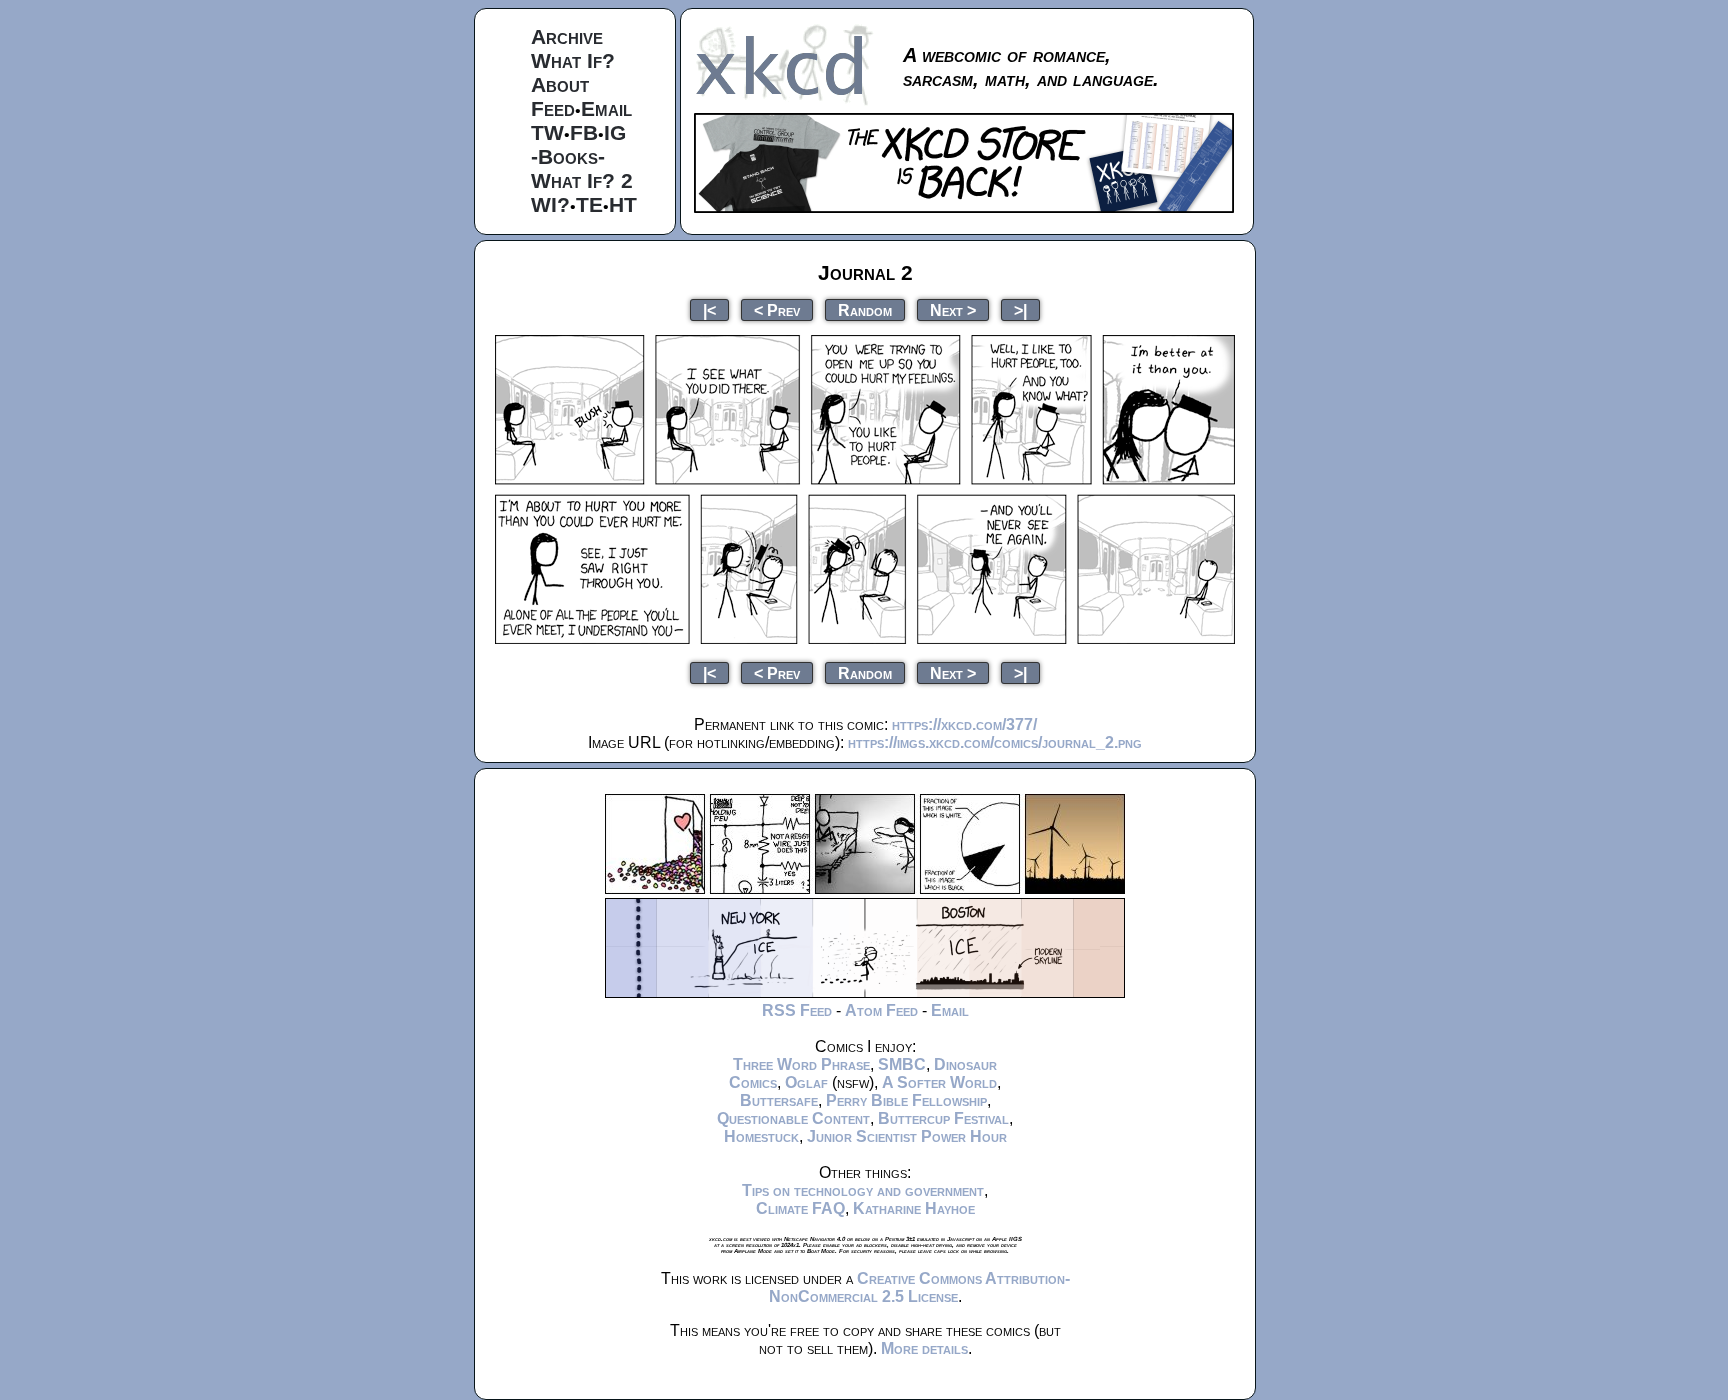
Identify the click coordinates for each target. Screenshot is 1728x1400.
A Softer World (939, 1082)
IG (615, 132)
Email (606, 108)
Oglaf (806, 1082)
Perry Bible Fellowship (906, 1100)
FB (584, 132)
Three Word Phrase (801, 1064)
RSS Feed (797, 1010)
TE (589, 204)
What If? (573, 60)
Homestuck (761, 1136)
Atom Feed (881, 1010)
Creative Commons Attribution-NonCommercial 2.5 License (919, 1287)
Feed (553, 108)
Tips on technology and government (863, 1190)
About (560, 84)
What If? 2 (582, 180)
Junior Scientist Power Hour (907, 1136)
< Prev (777, 309)
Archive (567, 36)
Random (865, 309)
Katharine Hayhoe (914, 1208)
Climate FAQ (800, 1208)
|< (709, 309)
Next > (953, 309)
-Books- (568, 156)
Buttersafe (779, 1100)
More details (924, 1348)
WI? (550, 204)
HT (623, 204)
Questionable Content (793, 1118)
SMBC (902, 1064)
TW (547, 132)
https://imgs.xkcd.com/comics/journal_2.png (995, 742)
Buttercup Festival (943, 1118)
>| (1020, 309)
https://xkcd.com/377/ (964, 724)
